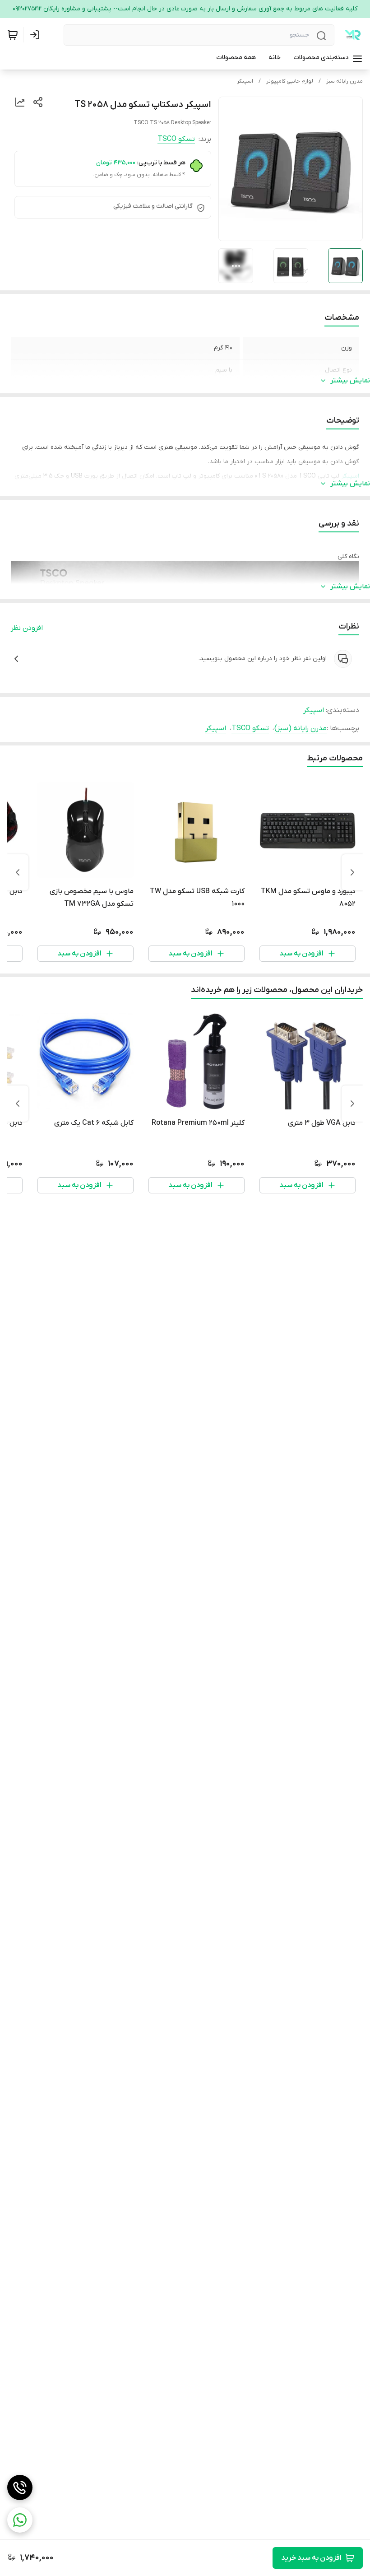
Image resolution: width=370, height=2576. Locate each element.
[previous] (352, 872)
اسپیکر (245, 81)
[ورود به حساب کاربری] (37, 35)
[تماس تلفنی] (20, 2487)
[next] (18, 872)
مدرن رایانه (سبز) (301, 728)
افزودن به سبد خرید (311, 2558)
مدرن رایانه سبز (345, 81)
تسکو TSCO (176, 139)
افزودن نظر (27, 628)
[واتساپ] (20, 2520)
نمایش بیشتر (350, 381)
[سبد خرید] (13, 35)
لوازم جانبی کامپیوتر (290, 81)
